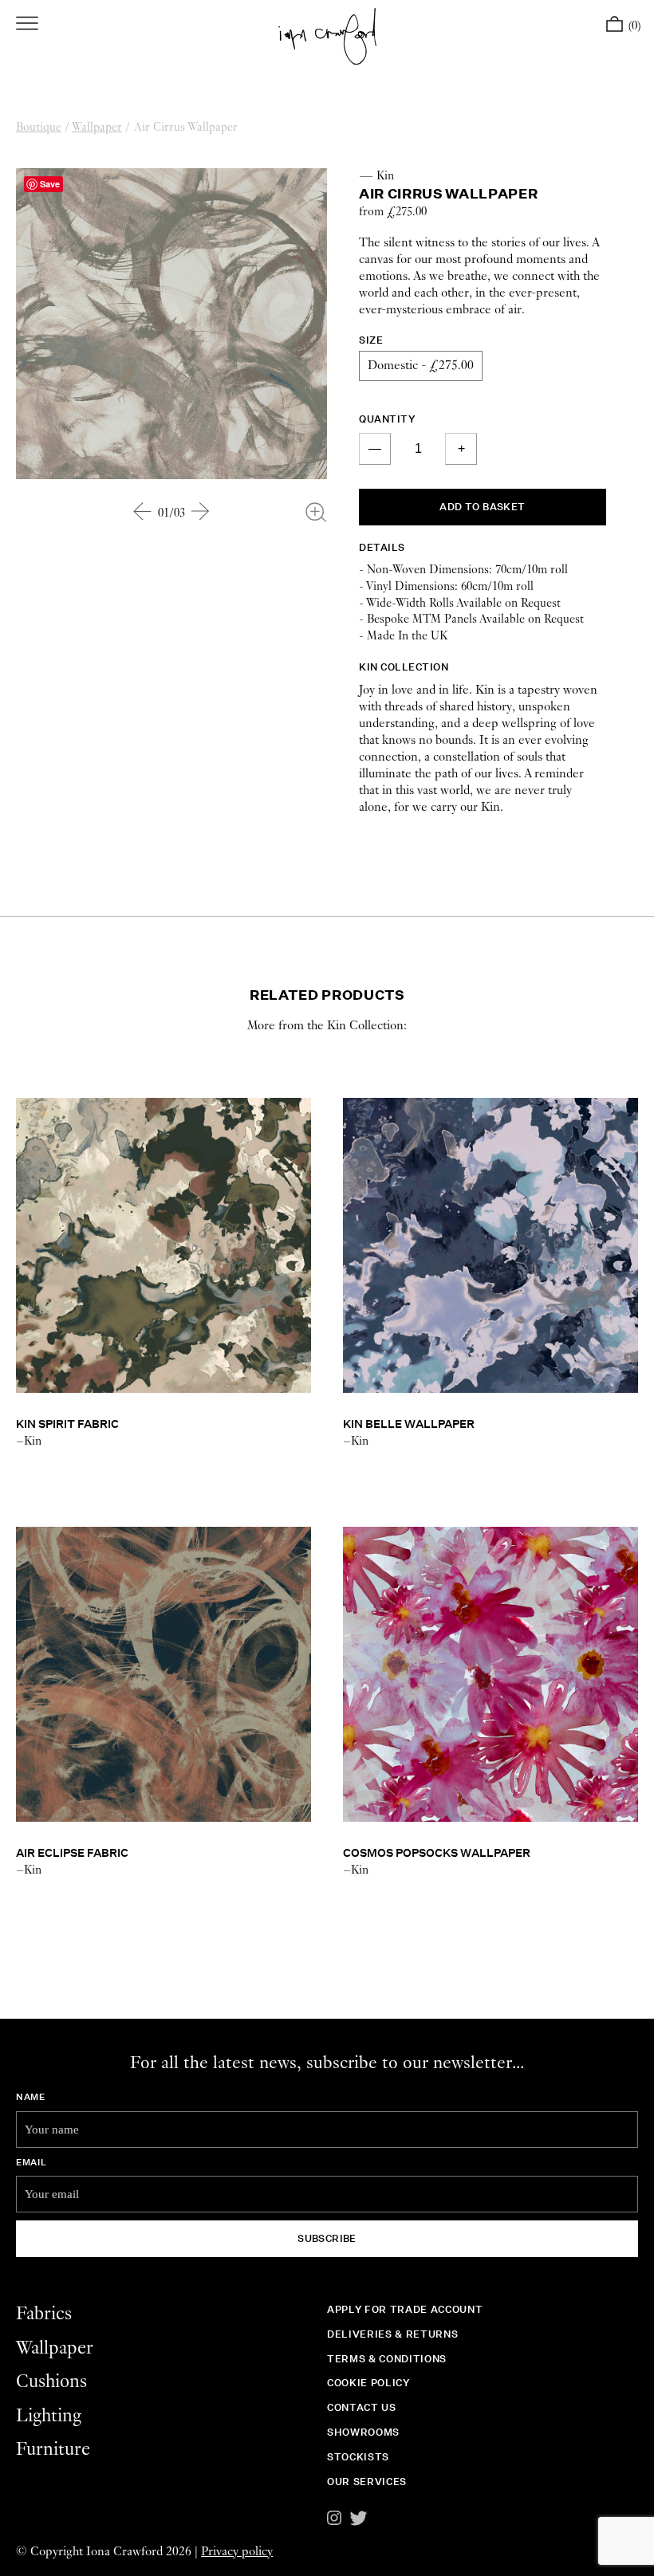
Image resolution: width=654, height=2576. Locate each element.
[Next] (201, 511)
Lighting (49, 2416)
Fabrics (44, 2314)
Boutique (39, 128)
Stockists (358, 2457)
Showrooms (363, 2432)
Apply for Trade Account (405, 2309)
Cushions (51, 2382)
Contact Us (362, 2407)
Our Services (367, 2482)
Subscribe (327, 2238)
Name (31, 2097)
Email (31, 2162)
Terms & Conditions (387, 2359)
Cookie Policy (368, 2383)
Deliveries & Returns (392, 2334)
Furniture (53, 2450)
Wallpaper (97, 128)
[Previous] (143, 511)
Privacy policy (237, 2552)
